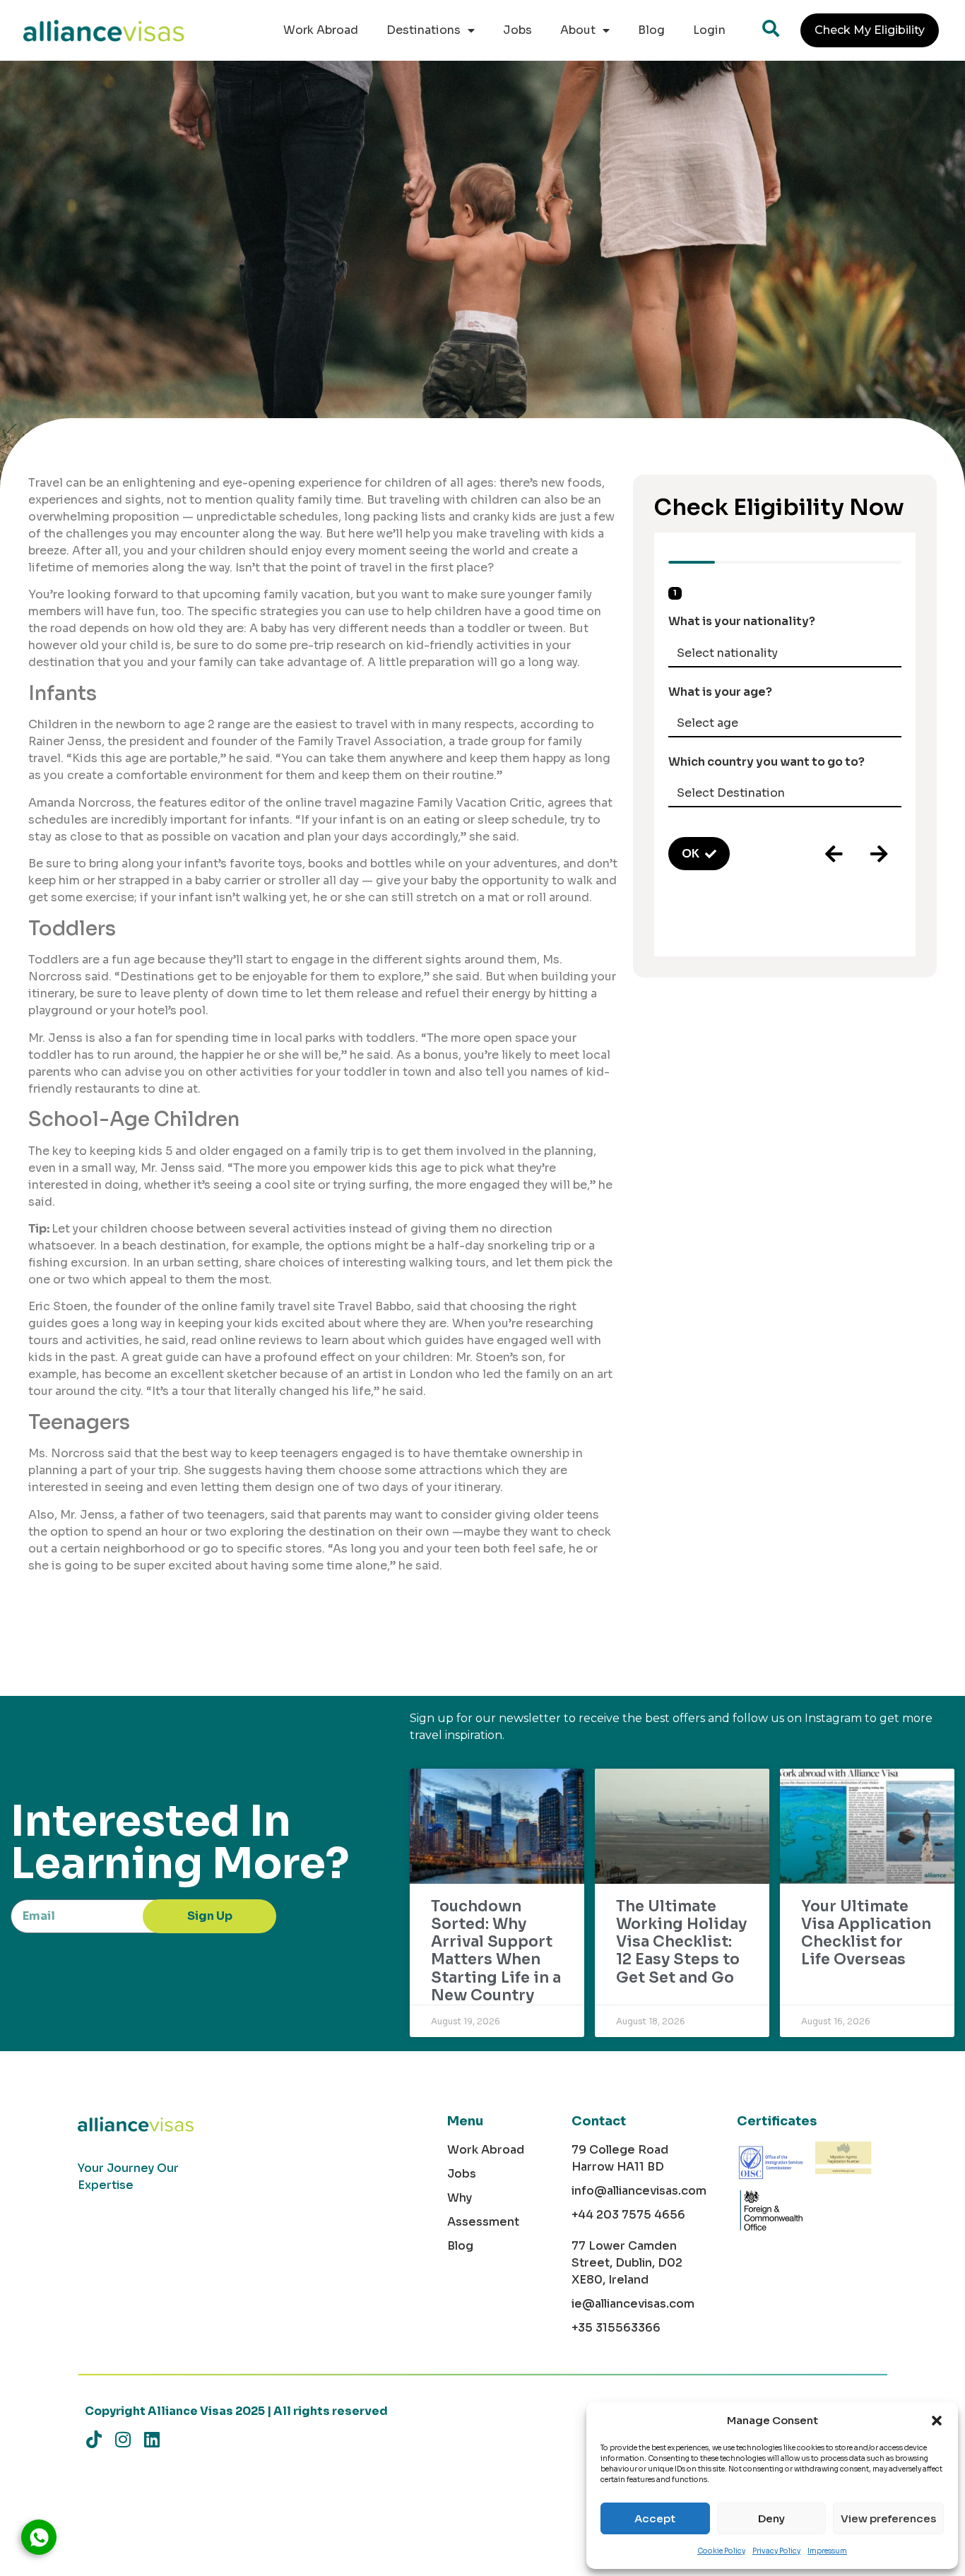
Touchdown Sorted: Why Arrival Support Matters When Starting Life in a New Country (496, 1951)
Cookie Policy (721, 2551)
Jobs (517, 30)
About (578, 30)
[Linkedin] (152, 2439)
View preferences (888, 2518)
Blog (651, 30)
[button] (937, 2421)
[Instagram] (123, 2439)
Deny (771, 2518)
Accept (655, 2518)
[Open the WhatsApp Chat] (39, 2537)
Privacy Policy (776, 2551)
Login (709, 30)
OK (691, 854)
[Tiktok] (94, 2439)
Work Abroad (321, 30)
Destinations (424, 30)
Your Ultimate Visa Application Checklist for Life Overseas (866, 1933)
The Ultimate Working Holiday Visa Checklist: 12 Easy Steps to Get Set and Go (681, 1942)
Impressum (827, 2551)
